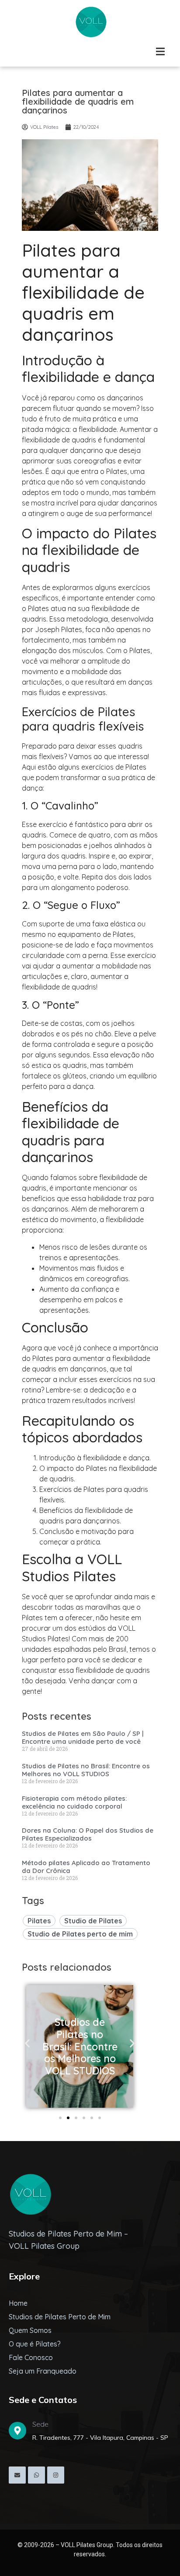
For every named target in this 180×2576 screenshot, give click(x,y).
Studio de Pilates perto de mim (80, 1934)
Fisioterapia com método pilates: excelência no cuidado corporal (74, 1802)
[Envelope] (17, 2475)
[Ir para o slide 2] (68, 2118)
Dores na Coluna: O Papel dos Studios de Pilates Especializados (88, 1834)
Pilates (39, 1921)
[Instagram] (56, 2475)
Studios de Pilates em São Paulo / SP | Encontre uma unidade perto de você (83, 1737)
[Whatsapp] (36, 2475)
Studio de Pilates (93, 1921)
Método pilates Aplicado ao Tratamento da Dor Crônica (86, 1867)
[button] (27, 2044)
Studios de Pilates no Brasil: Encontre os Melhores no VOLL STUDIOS (86, 1770)
